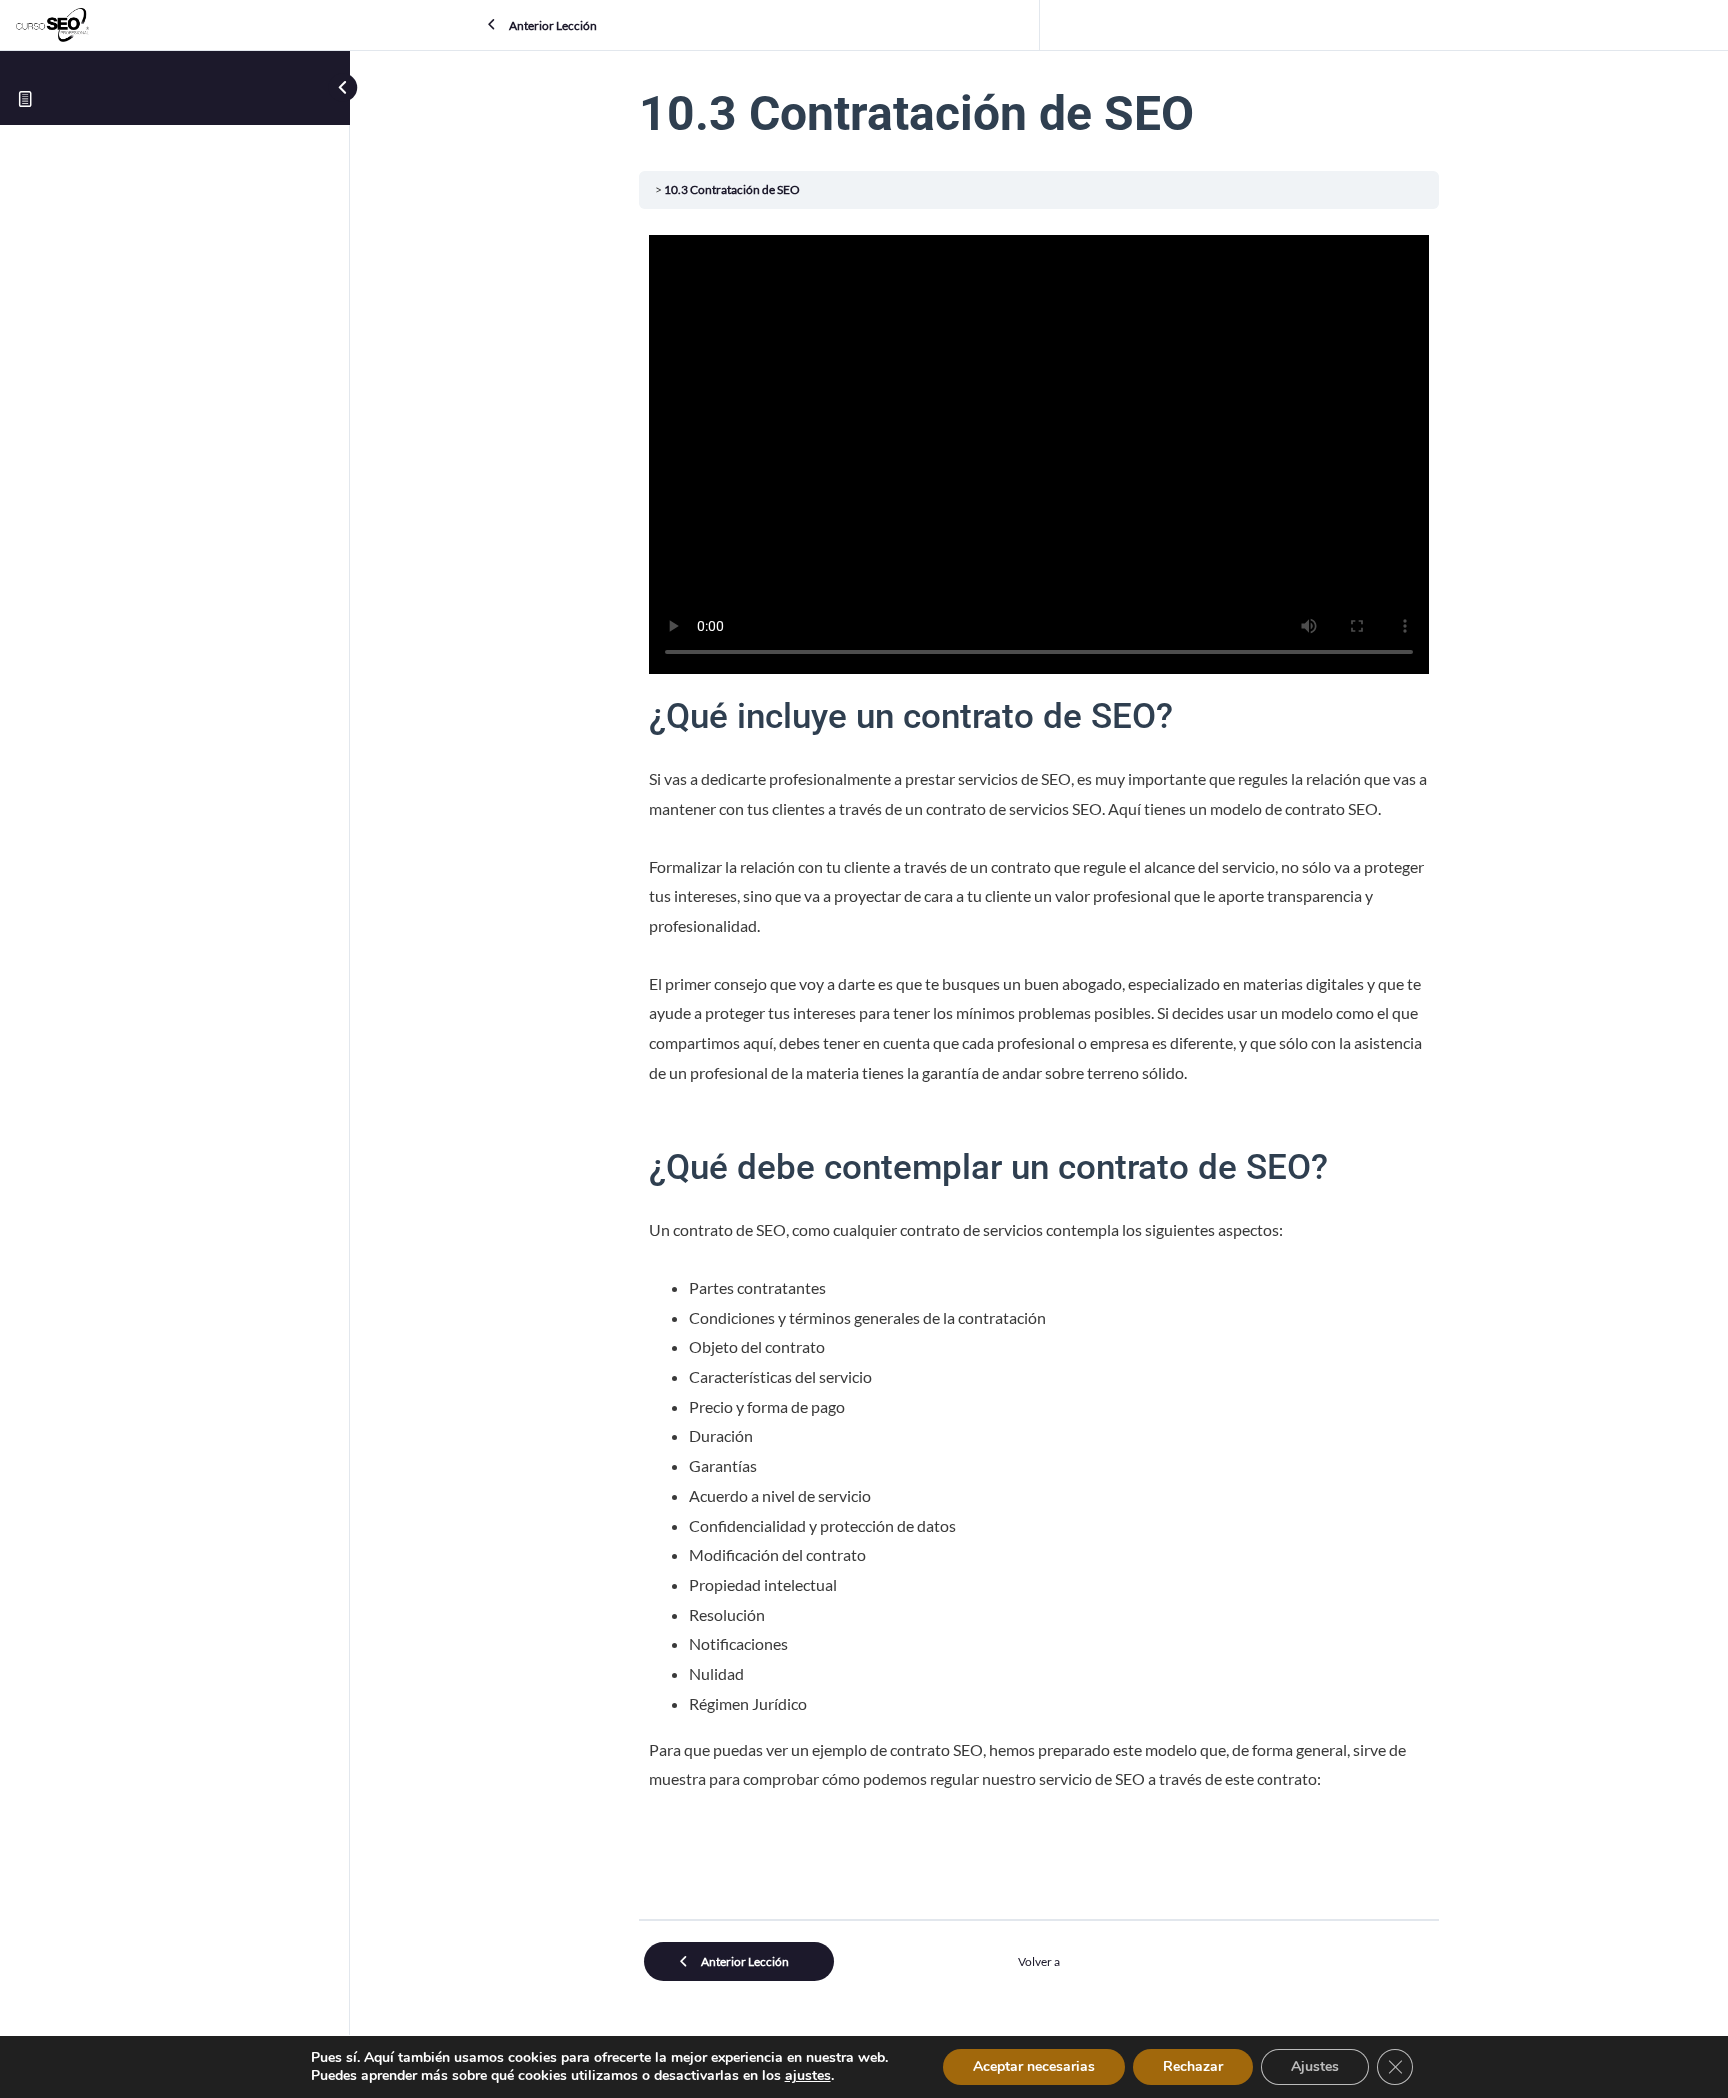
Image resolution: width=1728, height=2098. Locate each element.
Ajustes (1315, 2066)
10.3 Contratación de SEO (732, 189)
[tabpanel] (1039, 1086)
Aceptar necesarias (1034, 2066)
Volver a (1039, 1961)
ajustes (808, 2076)
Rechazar (1193, 2066)
